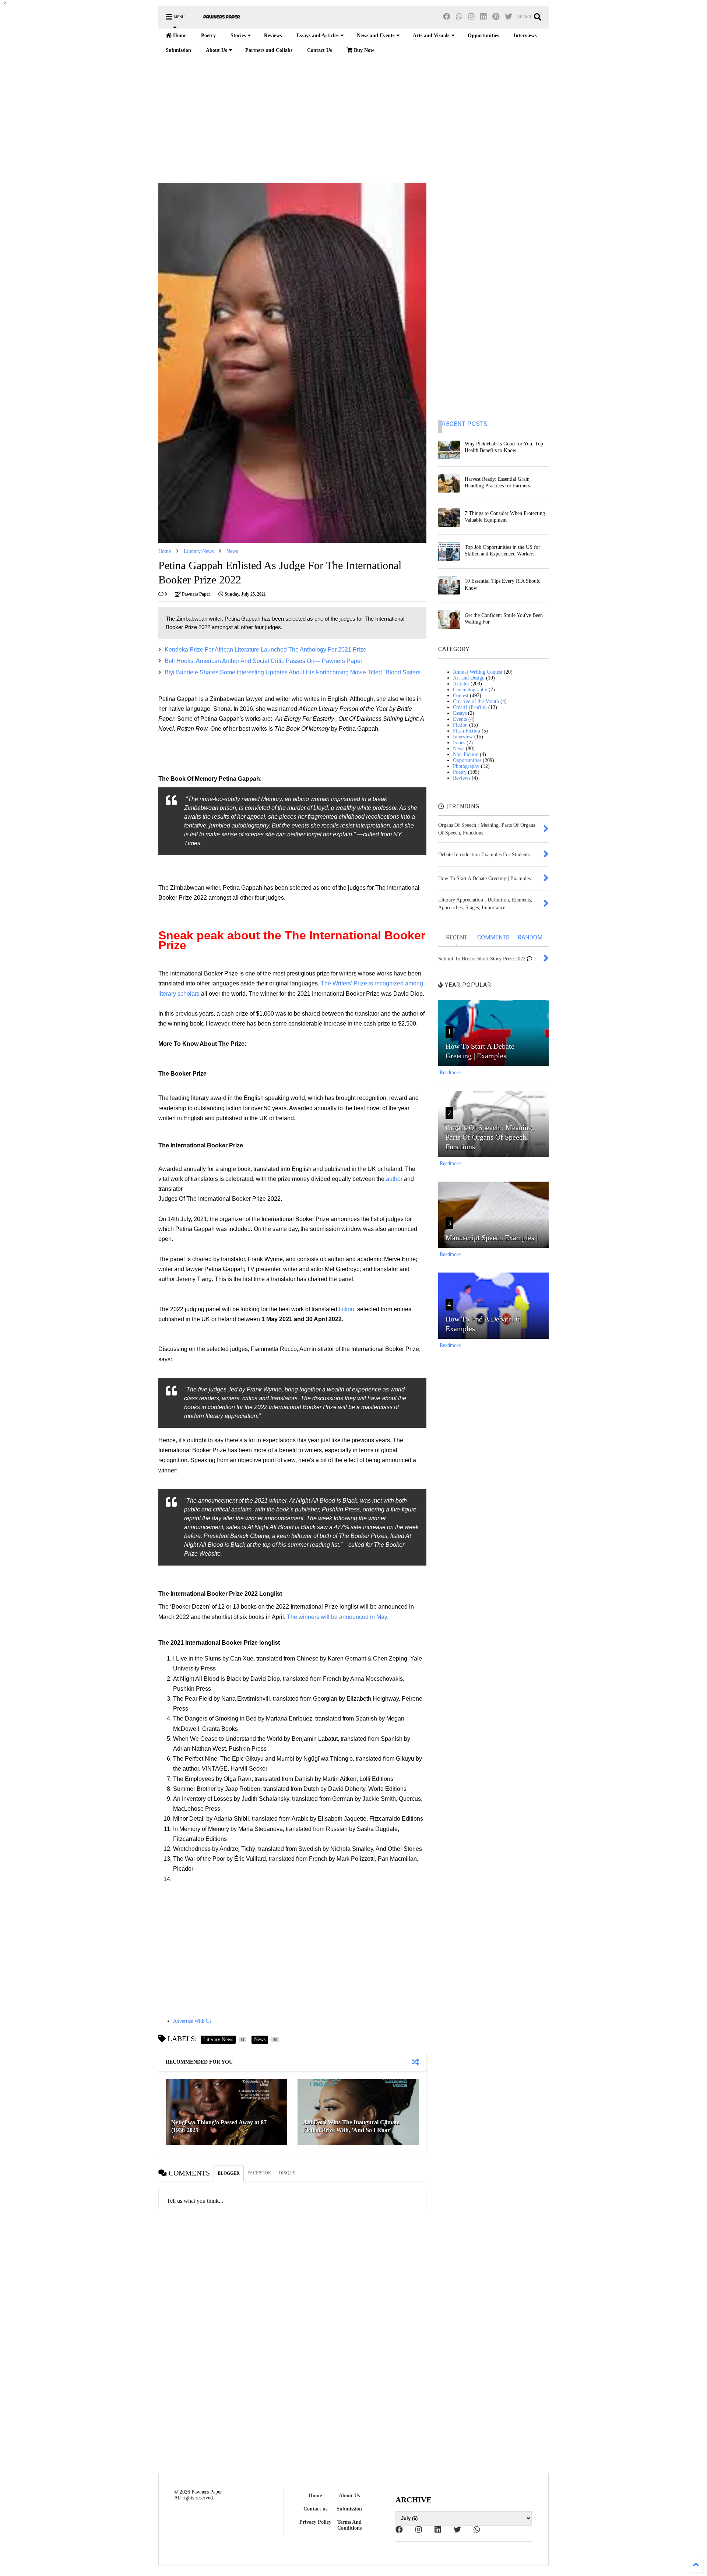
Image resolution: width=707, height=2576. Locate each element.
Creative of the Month (476, 701)
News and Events (376, 36)
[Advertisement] (353, 120)
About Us (216, 50)
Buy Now (363, 50)
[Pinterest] (496, 17)
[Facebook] (447, 17)
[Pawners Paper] (222, 19)
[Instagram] (471, 17)
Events (460, 719)
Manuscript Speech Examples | (492, 1238)
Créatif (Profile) (470, 707)
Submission (178, 50)
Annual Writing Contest (478, 672)
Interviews (525, 36)
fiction (347, 1309)
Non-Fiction (466, 754)
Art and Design (469, 678)
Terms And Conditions (349, 2525)
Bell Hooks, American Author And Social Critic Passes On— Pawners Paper (263, 661)
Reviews (273, 36)
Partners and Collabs (269, 50)
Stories (238, 36)
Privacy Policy (315, 2522)
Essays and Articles (317, 36)
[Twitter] (509, 17)
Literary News (199, 551)
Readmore (450, 1072)
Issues (459, 743)
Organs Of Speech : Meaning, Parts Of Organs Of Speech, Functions (490, 1137)
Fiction (460, 725)
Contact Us (319, 50)
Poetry (208, 36)
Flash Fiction (467, 731)
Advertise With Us (192, 2021)
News (232, 551)
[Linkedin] (483, 17)
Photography (466, 766)
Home (179, 36)
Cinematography (470, 690)
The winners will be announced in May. (338, 1617)
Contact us (315, 2509)
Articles (461, 684)
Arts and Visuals (431, 36)
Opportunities (483, 36)
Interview (463, 737)
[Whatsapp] (459, 17)
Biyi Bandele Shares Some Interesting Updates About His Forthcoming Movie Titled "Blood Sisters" (294, 672)
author (394, 1179)
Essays (460, 713)
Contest (461, 696)
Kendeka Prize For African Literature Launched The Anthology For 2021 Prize (265, 650)
